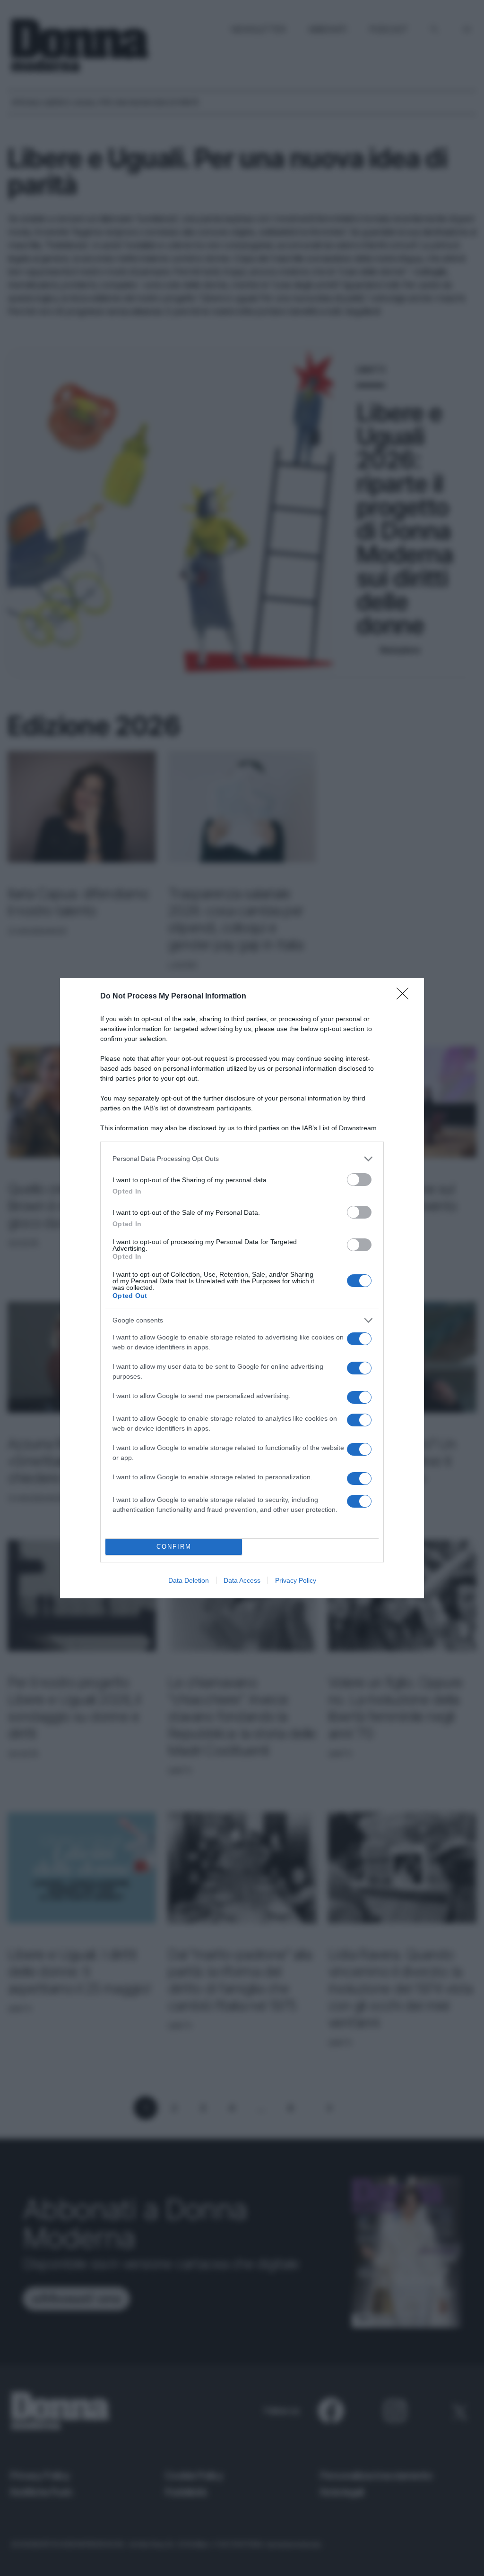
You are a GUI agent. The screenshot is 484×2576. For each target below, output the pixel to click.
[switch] (359, 1180)
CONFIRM (174, 1547)
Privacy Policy (296, 1580)
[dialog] (242, 1288)
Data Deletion (189, 1580)
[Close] (406, 997)
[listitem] (242, 1159)
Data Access (242, 1580)
